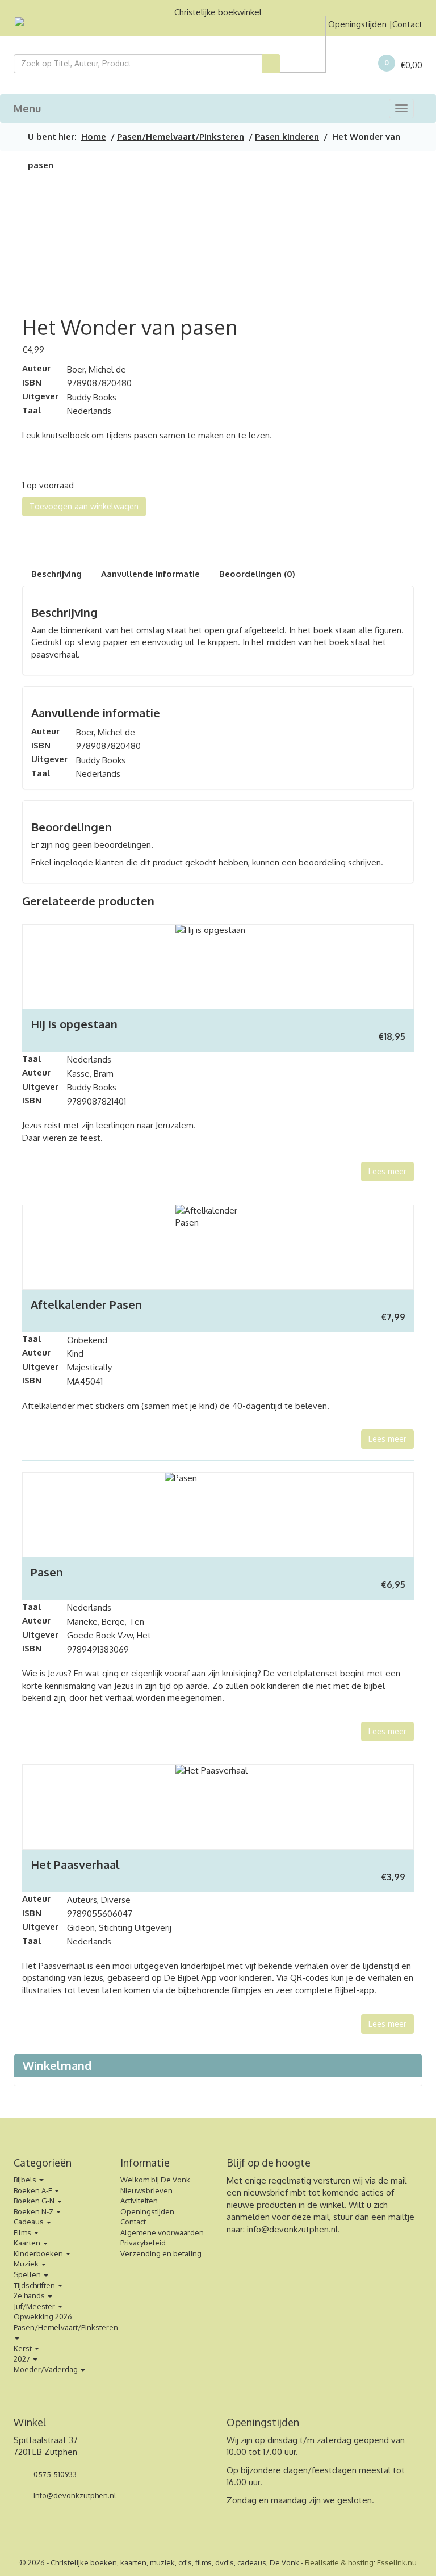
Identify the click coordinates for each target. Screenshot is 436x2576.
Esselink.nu (397, 2562)
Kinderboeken (39, 2253)
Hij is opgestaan (74, 1024)
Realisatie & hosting (339, 2562)
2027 (23, 2359)
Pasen (47, 1572)
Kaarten (28, 2243)
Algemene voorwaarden (162, 2232)
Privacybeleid (143, 2243)
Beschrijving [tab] (56, 574)
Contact (407, 24)
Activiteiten (139, 2201)
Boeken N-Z (34, 2211)
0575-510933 (54, 2474)
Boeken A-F (33, 2190)
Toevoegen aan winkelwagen (84, 506)
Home (94, 137)
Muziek (27, 2264)
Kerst (24, 2348)
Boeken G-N (35, 2201)
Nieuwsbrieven (146, 2190)
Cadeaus (30, 2222)
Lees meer (387, 1171)
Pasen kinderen (287, 137)
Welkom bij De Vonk (155, 2180)
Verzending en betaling (161, 2253)
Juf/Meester (35, 2306)
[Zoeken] (271, 64)
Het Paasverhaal (75, 1864)
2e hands (30, 2295)
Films (23, 2232)
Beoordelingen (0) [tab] (257, 574)
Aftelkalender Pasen (86, 1304)
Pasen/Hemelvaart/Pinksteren (181, 137)
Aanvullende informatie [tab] (150, 574)
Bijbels (26, 2180)
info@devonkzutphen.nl (292, 2229)
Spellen (28, 2274)
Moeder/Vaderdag (47, 2369)
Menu (27, 108)
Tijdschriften (35, 2285)
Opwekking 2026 (43, 2316)
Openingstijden (357, 24)
